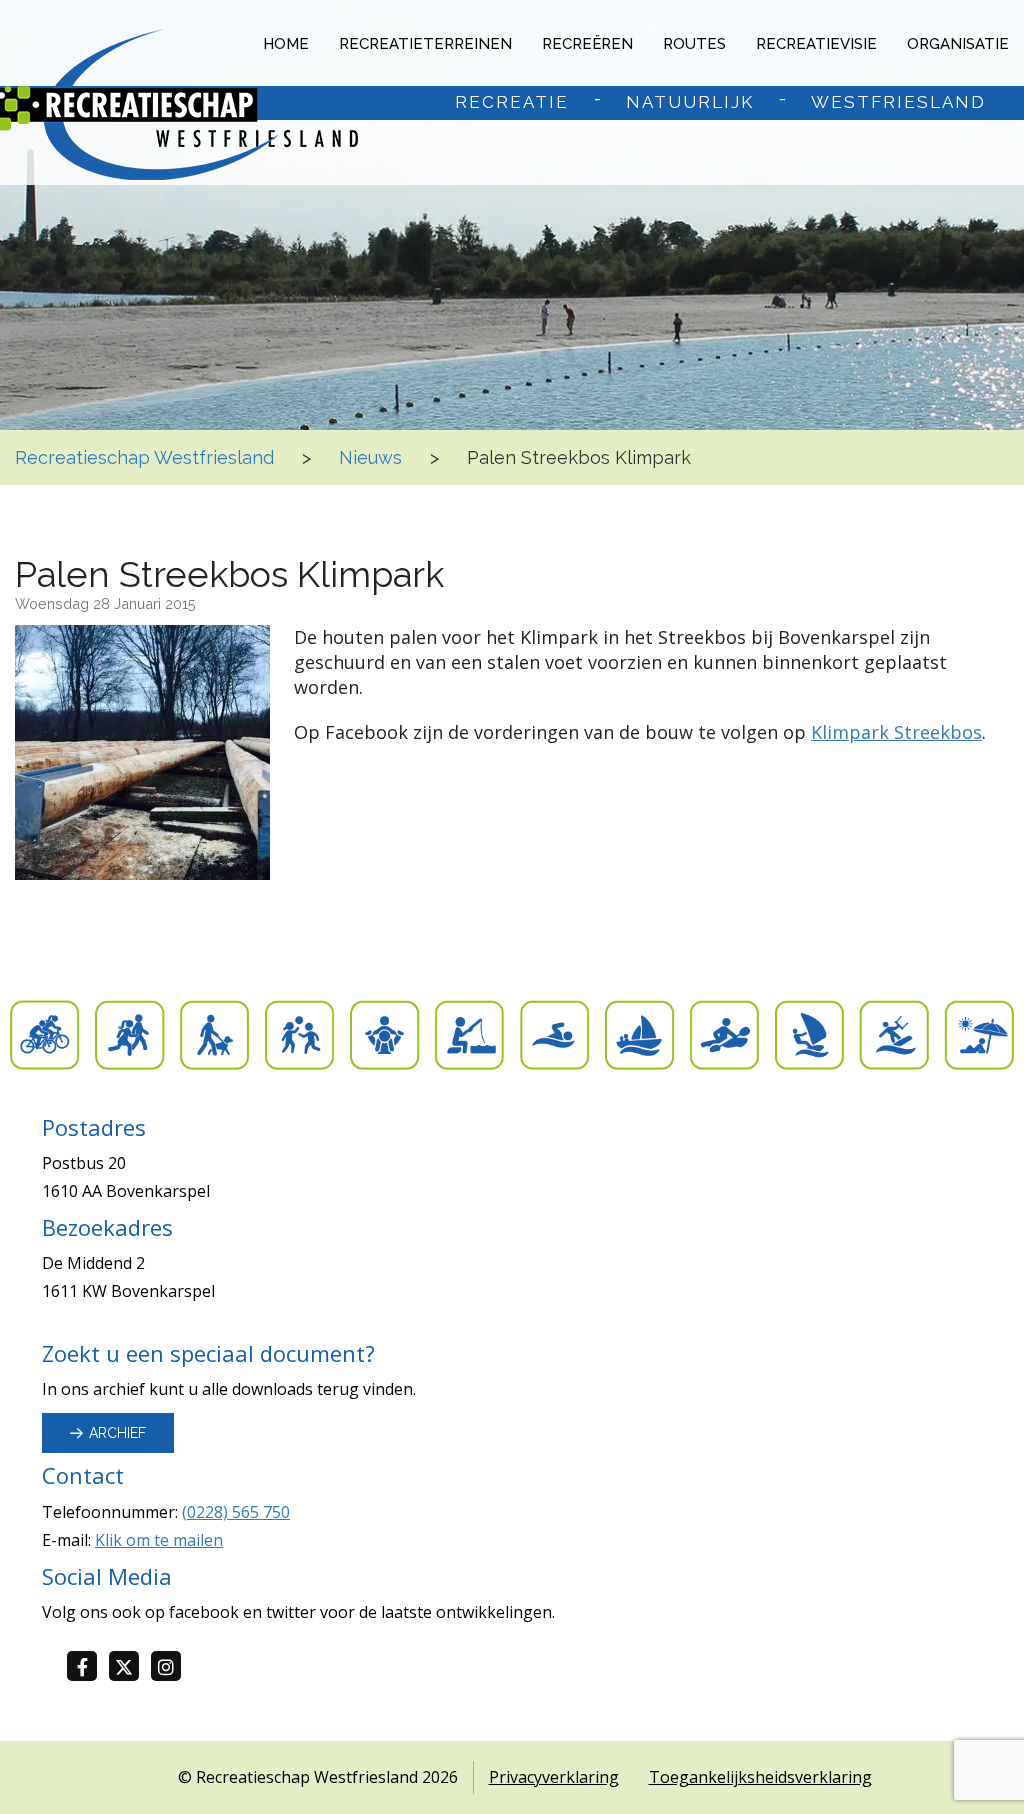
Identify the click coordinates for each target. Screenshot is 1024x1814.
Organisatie (958, 44)
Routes (694, 44)
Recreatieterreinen (425, 44)
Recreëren (587, 44)
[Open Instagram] (172, 1667)
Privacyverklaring (554, 1777)
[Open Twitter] (130, 1667)
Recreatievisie (816, 44)
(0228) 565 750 (236, 1512)
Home (286, 44)
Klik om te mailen (159, 1540)
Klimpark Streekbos (896, 732)
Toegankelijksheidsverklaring (760, 1777)
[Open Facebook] (88, 1667)
